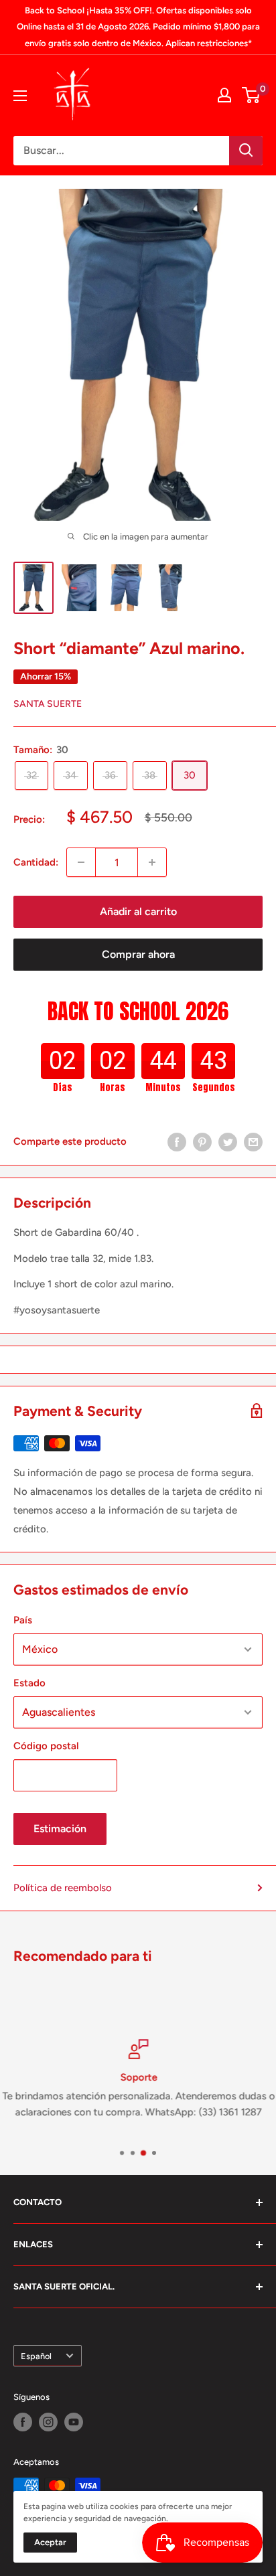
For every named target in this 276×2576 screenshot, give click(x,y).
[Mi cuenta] (224, 95)
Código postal (46, 1746)
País (23, 1620)
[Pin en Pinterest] (202, 1142)
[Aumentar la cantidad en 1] (152, 862)
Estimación (60, 1829)
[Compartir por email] (253, 1142)
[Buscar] (246, 151)
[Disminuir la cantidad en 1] (81, 862)
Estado (29, 1683)
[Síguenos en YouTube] (74, 2422)
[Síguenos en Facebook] (23, 2422)
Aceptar (50, 2542)
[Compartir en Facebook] (177, 1142)
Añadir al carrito (138, 911)
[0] (252, 95)
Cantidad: (36, 862)
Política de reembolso (63, 1888)
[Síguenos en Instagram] (48, 2422)
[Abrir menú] (20, 96)
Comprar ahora (138, 954)
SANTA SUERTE (48, 704)
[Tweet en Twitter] (228, 1142)
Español (36, 2356)
